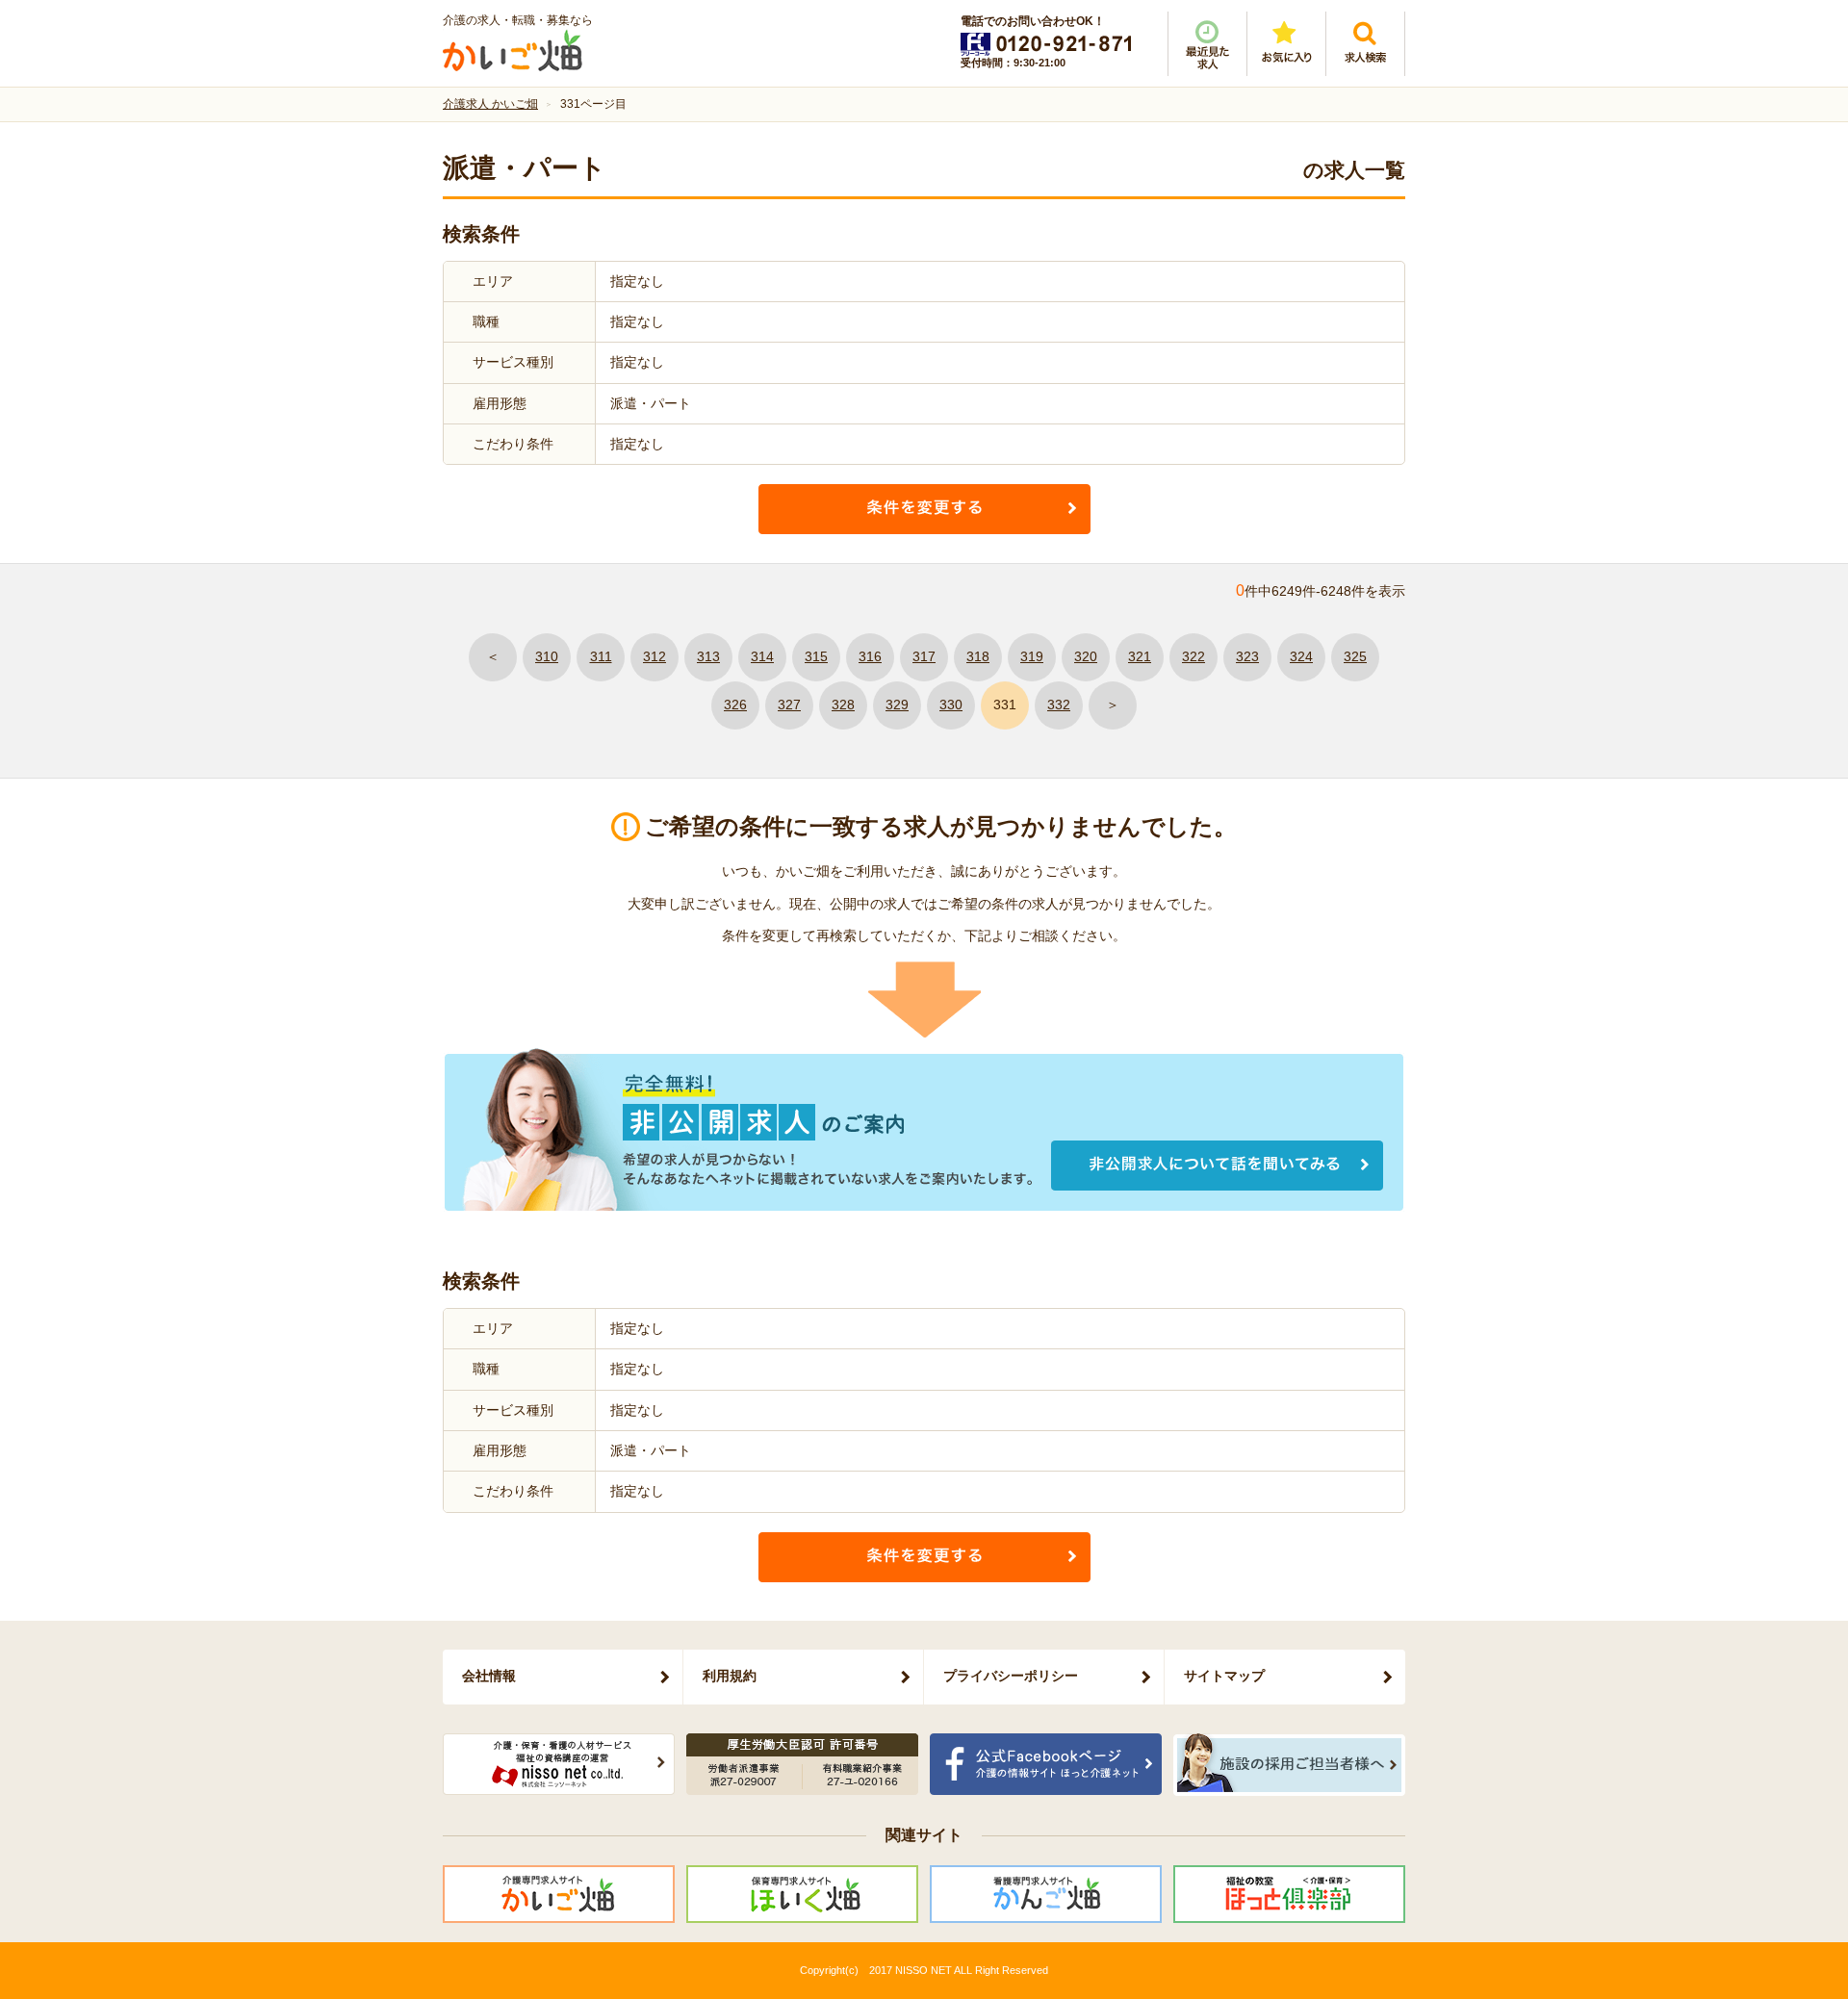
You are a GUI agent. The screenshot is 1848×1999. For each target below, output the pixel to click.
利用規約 (730, 1676)
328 (843, 705)
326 (735, 705)
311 (601, 656)
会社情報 (489, 1676)
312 (654, 656)
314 (762, 656)
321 (1140, 656)
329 (897, 705)
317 (924, 656)
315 (816, 656)
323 (1247, 656)
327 (789, 705)
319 (1032, 656)
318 (978, 656)
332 (1059, 705)
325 (1355, 656)
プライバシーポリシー (1011, 1676)
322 (1193, 656)
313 (708, 656)
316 (870, 656)
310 (547, 656)
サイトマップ (1224, 1676)
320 (1086, 656)
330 (951, 705)
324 (1301, 656)
